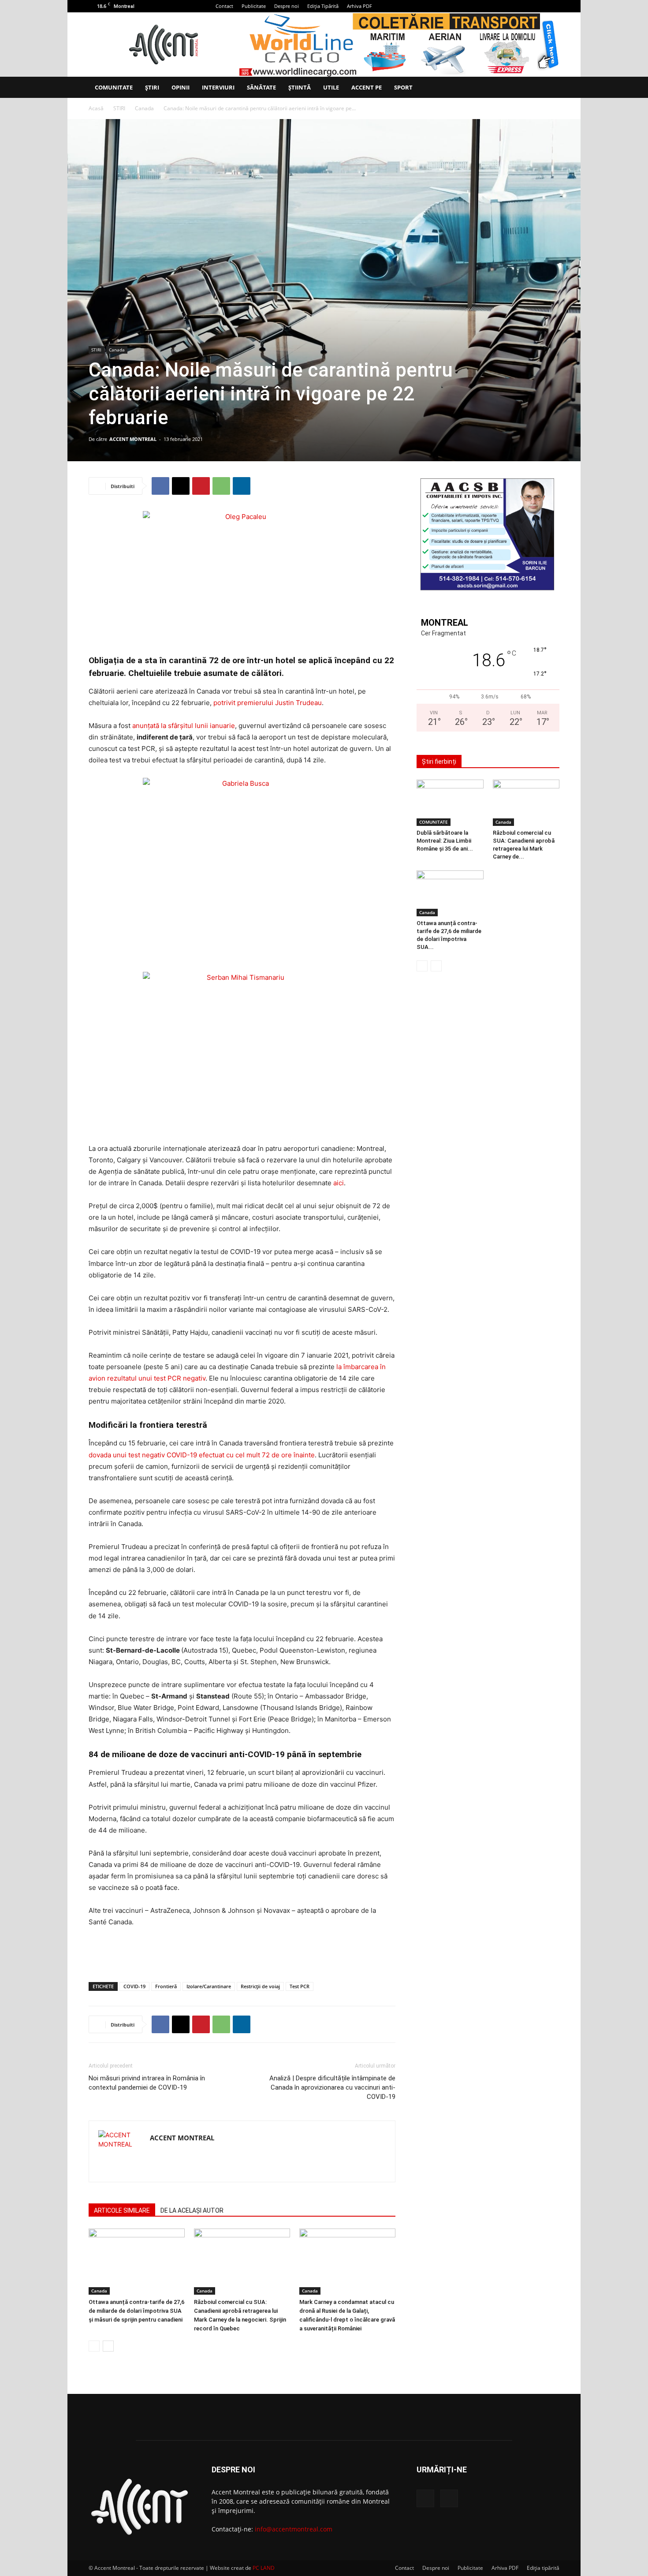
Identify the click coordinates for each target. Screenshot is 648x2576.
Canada (144, 108)
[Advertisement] (242, 1953)
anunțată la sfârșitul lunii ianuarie (184, 726)
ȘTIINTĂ (300, 87)
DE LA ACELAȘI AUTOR (192, 2210)
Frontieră (166, 1986)
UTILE (331, 87)
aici (339, 1183)
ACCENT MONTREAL (133, 439)
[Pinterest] (201, 486)
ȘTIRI (152, 87)
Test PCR (300, 1986)
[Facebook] (538, 6)
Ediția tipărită (543, 2568)
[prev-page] (94, 2346)
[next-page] (108, 2346)
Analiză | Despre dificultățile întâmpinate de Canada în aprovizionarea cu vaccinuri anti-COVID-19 (332, 2087)
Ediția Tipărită (323, 6)
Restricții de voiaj (260, 1986)
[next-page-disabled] (436, 966)
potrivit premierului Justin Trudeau (268, 703)
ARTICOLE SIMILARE (122, 2210)
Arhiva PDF (359, 6)
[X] (553, 6)
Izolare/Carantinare (209, 1986)
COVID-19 (134, 1986)
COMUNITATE (114, 87)
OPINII (181, 87)
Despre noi (287, 6)
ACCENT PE (367, 87)
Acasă (96, 108)
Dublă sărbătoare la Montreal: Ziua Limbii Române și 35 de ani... (445, 841)
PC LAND (264, 2568)
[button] (549, 88)
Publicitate (254, 6)
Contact (224, 6)
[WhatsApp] (221, 486)
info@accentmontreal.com (294, 2529)
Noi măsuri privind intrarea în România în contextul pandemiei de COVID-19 (147, 2083)
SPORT (403, 87)
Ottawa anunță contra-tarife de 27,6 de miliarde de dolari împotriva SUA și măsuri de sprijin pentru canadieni (136, 2311)
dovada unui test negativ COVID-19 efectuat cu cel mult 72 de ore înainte (202, 1455)
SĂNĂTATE (261, 87)
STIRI (119, 108)
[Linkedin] (242, 486)
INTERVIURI (218, 87)
